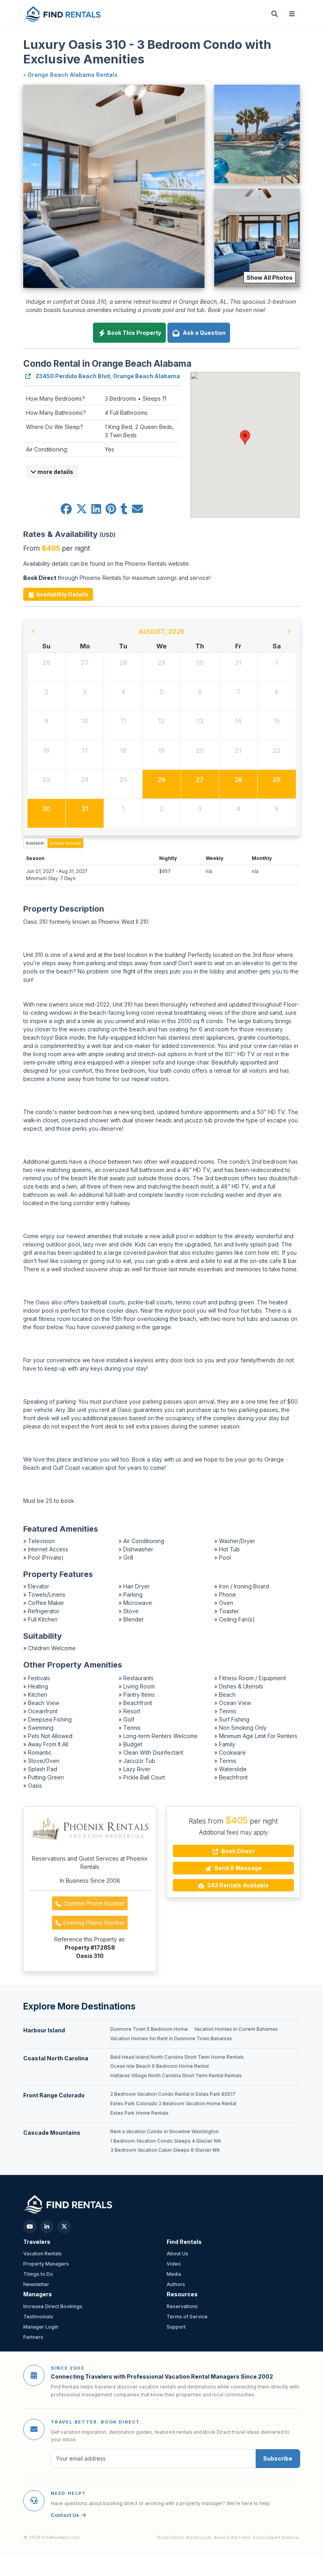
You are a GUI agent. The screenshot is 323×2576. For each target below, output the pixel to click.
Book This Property (134, 333)
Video (174, 2264)
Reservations (182, 2306)
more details (55, 472)
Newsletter (36, 2284)
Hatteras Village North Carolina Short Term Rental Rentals (176, 2076)
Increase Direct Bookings (53, 2306)
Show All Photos (270, 278)
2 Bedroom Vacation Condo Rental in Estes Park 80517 (173, 2094)
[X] (64, 2227)
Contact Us (65, 2515)
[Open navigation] (292, 14)
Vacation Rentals (43, 2254)
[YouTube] (30, 2227)
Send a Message (238, 1868)
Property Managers (46, 2264)
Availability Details (62, 594)
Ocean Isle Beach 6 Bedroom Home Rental (160, 2066)
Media (174, 2274)
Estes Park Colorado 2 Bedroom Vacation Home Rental (173, 2104)
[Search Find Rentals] (275, 14)
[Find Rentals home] (63, 14)
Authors (176, 2284)
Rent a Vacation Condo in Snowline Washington (164, 2132)
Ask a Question (203, 333)
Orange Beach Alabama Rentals (72, 75)
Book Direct (237, 1851)
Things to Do (38, 2274)
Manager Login (41, 2327)
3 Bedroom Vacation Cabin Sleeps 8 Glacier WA (165, 2150)
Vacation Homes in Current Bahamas (236, 2029)
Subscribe (278, 2458)
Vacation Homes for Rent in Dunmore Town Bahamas (171, 2039)
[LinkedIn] (47, 2227)
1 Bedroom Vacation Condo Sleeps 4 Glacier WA (166, 2141)
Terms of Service (187, 2317)
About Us (177, 2254)
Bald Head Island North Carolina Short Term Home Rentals (177, 2057)
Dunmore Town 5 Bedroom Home (149, 2029)
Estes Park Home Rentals (139, 2113)
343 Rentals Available (237, 1885)
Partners (33, 2337)
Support (176, 2327)
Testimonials (38, 2317)
